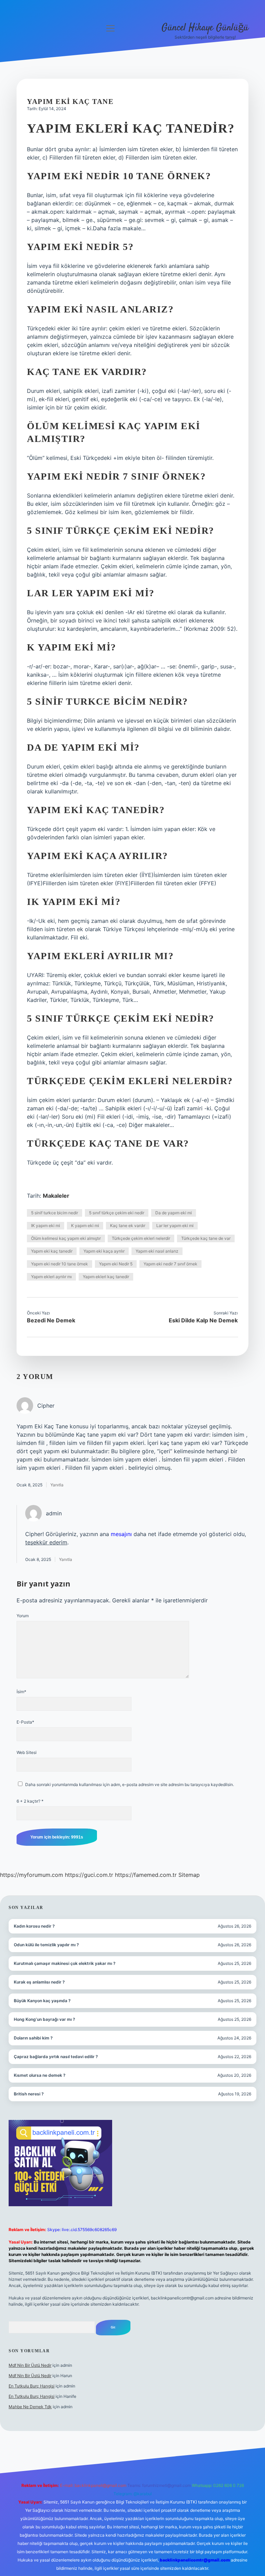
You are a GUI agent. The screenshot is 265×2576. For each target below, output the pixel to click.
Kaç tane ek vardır (128, 1226)
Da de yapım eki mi (174, 1213)
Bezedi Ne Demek (51, 1320)
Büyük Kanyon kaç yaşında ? (42, 2001)
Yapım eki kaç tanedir (52, 1251)
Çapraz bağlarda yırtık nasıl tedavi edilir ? (56, 2057)
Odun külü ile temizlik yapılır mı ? (46, 1945)
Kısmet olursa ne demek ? (40, 2075)
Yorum (23, 1616)
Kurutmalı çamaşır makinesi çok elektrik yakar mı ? (65, 1963)
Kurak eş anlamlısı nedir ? (39, 1982)
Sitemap (189, 1875)
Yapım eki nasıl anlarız (157, 1251)
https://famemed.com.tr (146, 1875)
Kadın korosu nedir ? (34, 1926)
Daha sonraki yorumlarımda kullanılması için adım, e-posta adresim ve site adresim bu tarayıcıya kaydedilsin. (130, 1784)
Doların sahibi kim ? (33, 2038)
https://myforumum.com (32, 1875)
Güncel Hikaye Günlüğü (205, 28)
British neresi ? (29, 2094)
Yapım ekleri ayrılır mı (51, 1277)
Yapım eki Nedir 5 (116, 1264)
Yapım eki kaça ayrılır (104, 1251)
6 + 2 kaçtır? (30, 1801)
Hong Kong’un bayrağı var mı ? (45, 2019)
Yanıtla (57, 1485)
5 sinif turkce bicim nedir (55, 1213)
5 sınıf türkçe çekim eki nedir (117, 1213)
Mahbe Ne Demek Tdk (30, 2407)
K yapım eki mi (85, 1226)
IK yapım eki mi (46, 1226)
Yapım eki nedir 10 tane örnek (60, 1264)
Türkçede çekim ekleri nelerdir (141, 1238)
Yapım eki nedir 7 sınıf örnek (170, 1264)
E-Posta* (25, 1722)
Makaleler (56, 1196)
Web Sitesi (27, 1752)
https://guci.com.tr (89, 1875)
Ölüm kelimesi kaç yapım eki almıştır (66, 1238)
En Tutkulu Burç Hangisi (32, 2386)
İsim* (21, 1692)
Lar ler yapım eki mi (175, 1226)
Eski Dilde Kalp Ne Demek (203, 1320)
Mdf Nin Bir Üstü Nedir (30, 2365)
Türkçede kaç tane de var (206, 1238)
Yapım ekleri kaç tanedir (106, 1277)
